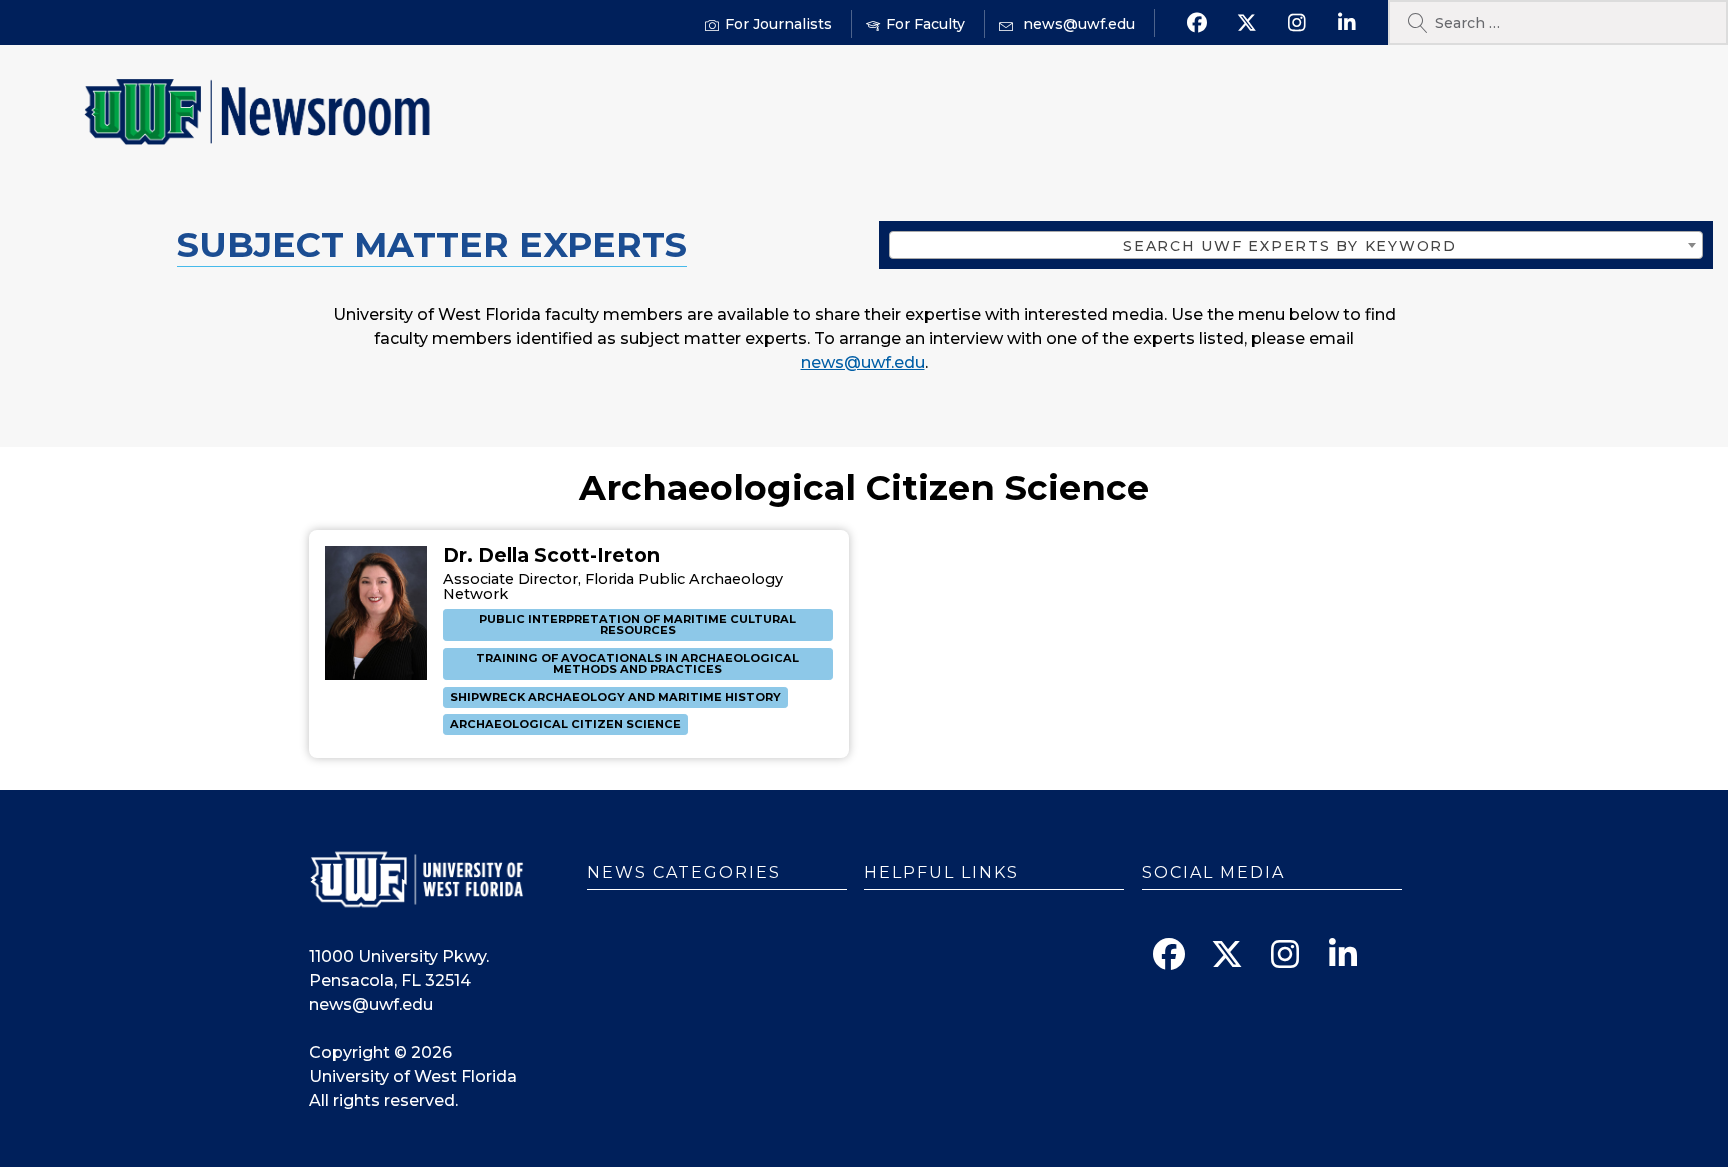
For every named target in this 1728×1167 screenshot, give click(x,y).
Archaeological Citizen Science (565, 724)
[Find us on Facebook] (1196, 23)
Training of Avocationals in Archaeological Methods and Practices (637, 663)
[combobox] (1296, 245)
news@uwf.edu (863, 362)
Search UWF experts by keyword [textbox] (1290, 246)
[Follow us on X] (1246, 23)
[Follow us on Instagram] (1296, 23)
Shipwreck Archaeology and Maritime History (615, 697)
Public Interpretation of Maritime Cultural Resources (637, 624)
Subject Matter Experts (432, 244)
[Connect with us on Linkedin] (1346, 23)
